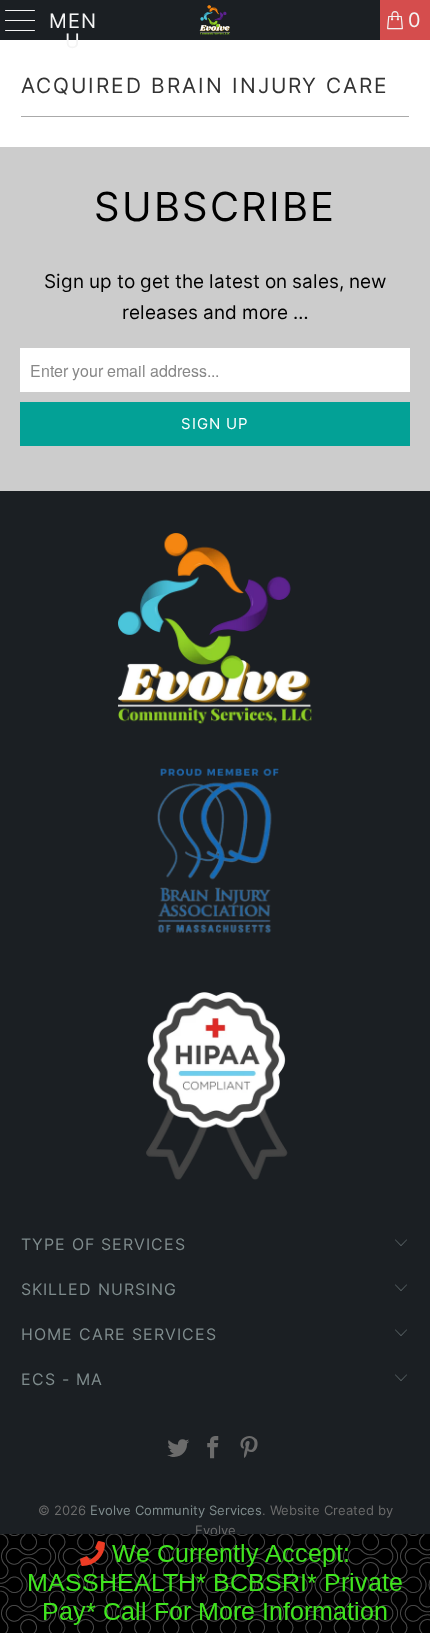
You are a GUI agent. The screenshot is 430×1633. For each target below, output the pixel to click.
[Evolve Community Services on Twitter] (178, 1449)
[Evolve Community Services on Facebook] (214, 1449)
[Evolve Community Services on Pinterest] (250, 1449)
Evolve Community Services (176, 1510)
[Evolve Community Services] (215, 20)
